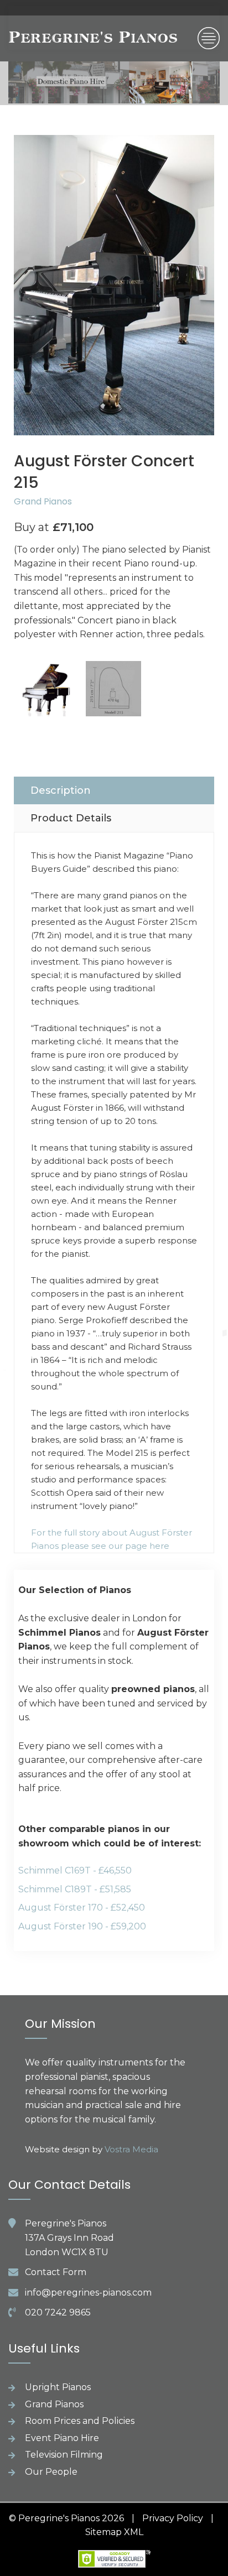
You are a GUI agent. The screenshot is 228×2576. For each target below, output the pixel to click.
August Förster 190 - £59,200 (82, 1926)
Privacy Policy (173, 2518)
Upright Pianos (58, 2387)
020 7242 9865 (58, 2312)
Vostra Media (131, 2149)
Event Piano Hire (62, 2438)
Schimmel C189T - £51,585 (75, 1889)
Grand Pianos (43, 501)
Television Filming (64, 2455)
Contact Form (56, 2272)
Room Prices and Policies (80, 2421)
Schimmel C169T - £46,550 (75, 1870)
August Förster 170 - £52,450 (82, 1908)
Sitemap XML (114, 2532)
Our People (51, 2472)
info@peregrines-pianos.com (88, 2293)
